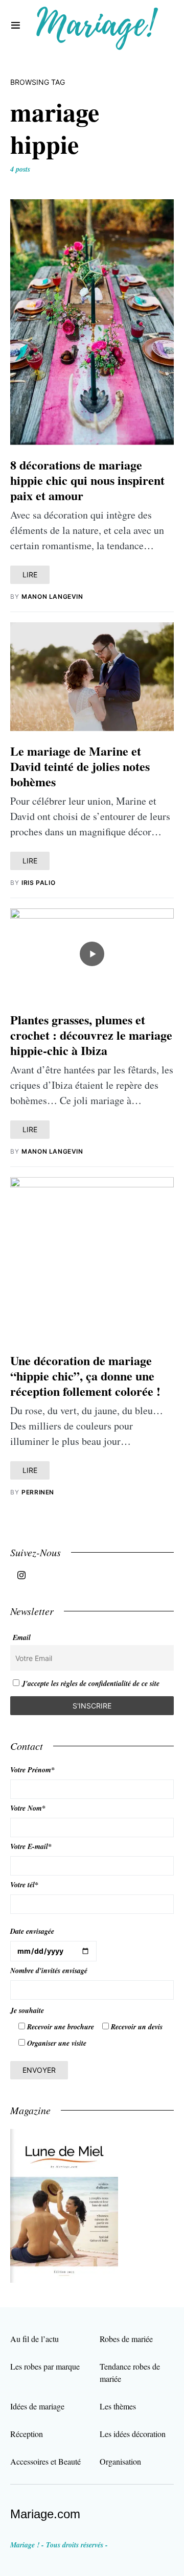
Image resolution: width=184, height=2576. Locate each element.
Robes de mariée (126, 2339)
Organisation (120, 2461)
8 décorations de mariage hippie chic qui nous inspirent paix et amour (87, 480)
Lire (30, 575)
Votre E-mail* (31, 1846)
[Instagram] (21, 1575)
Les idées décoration (133, 2434)
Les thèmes (118, 2406)
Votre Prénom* (32, 1770)
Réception (27, 2434)
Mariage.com (45, 2514)
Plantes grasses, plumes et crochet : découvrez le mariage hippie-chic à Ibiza (91, 1035)
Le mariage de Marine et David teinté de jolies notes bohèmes (80, 766)
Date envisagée (32, 1931)
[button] (16, 26)
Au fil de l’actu (34, 2339)
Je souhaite (27, 2010)
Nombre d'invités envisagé (49, 1971)
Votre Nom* (28, 1808)
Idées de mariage (37, 2406)
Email (22, 1637)
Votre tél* (24, 1885)
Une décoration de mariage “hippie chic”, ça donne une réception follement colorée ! (85, 1376)
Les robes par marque (45, 2366)
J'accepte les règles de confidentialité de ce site (91, 1683)
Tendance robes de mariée (130, 2372)
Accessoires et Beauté (45, 2461)
